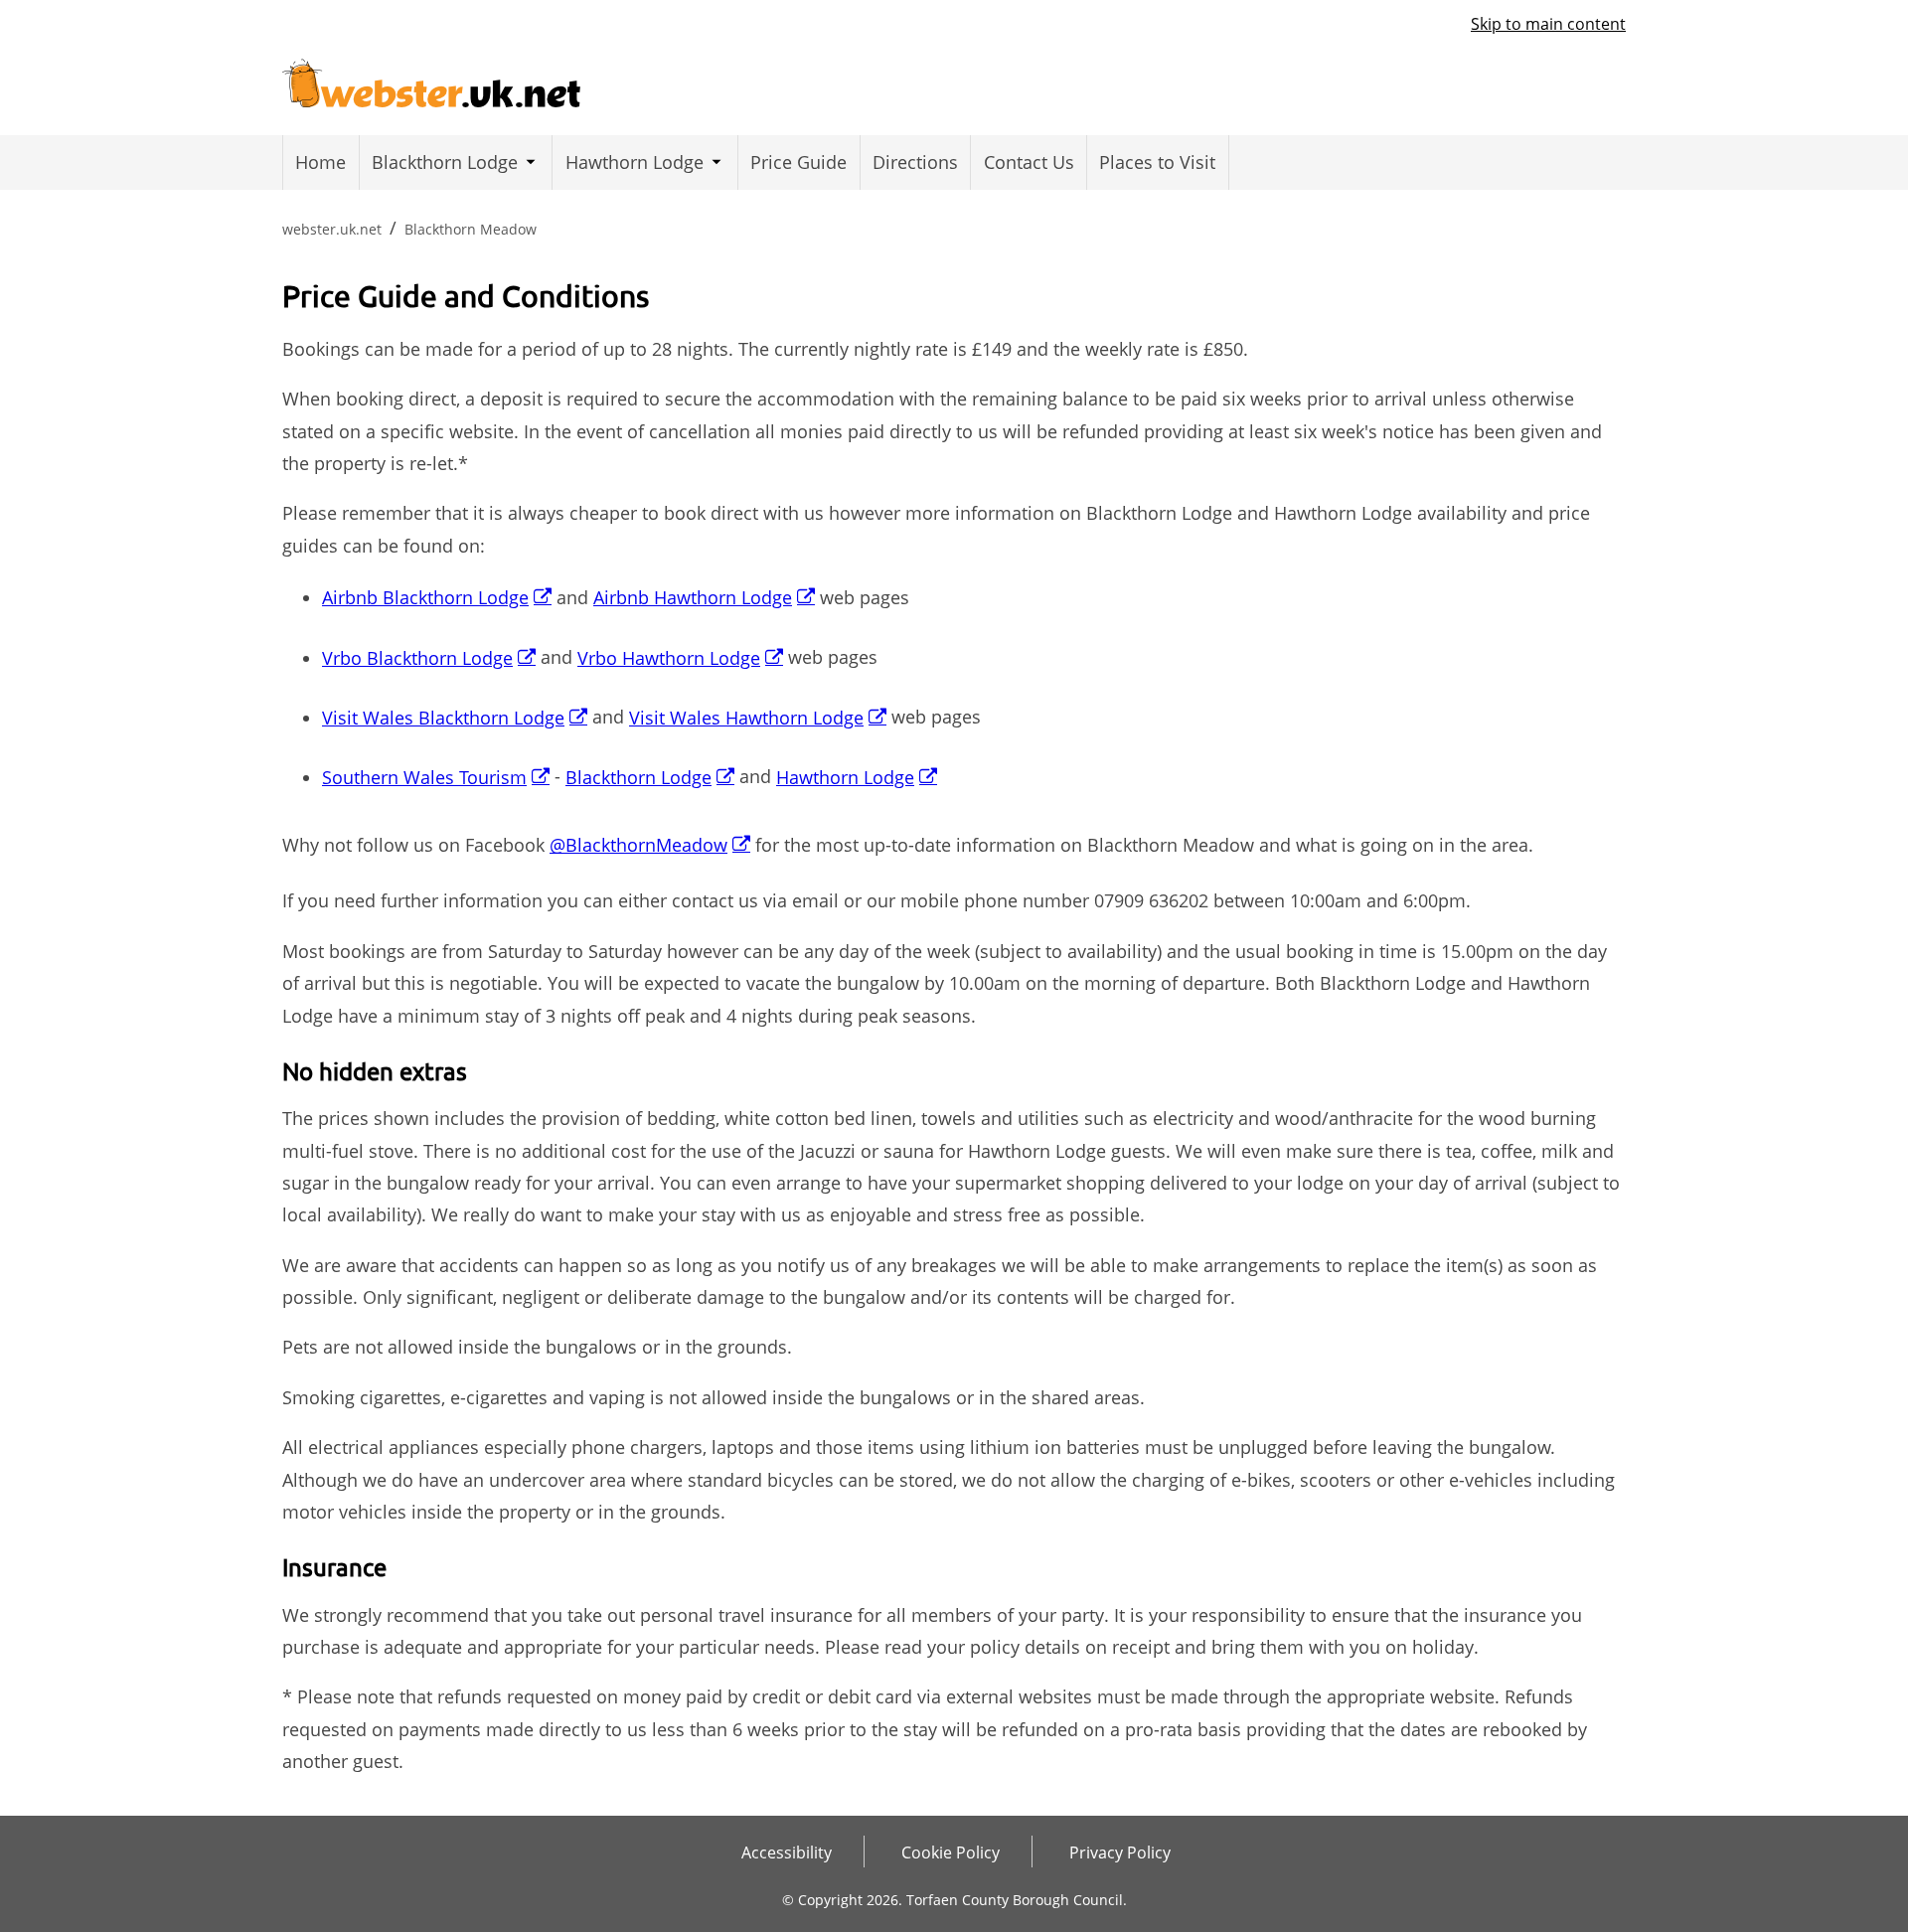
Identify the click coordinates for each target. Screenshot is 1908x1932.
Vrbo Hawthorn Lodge (669, 658)
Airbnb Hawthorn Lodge (693, 597)
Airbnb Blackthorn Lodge (425, 597)
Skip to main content (1548, 24)
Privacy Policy (1120, 1852)
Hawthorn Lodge (635, 162)
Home (320, 162)
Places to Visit (1157, 162)
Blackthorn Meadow (471, 229)
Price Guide (798, 162)
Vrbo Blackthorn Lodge (417, 658)
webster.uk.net (332, 229)
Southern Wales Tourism (424, 777)
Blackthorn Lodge (445, 162)
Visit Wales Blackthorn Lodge (443, 718)
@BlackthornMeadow (638, 845)
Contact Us (1029, 162)
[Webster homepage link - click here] (431, 78)
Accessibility (787, 1852)
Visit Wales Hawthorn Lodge (746, 718)
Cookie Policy (951, 1852)
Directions (915, 162)
